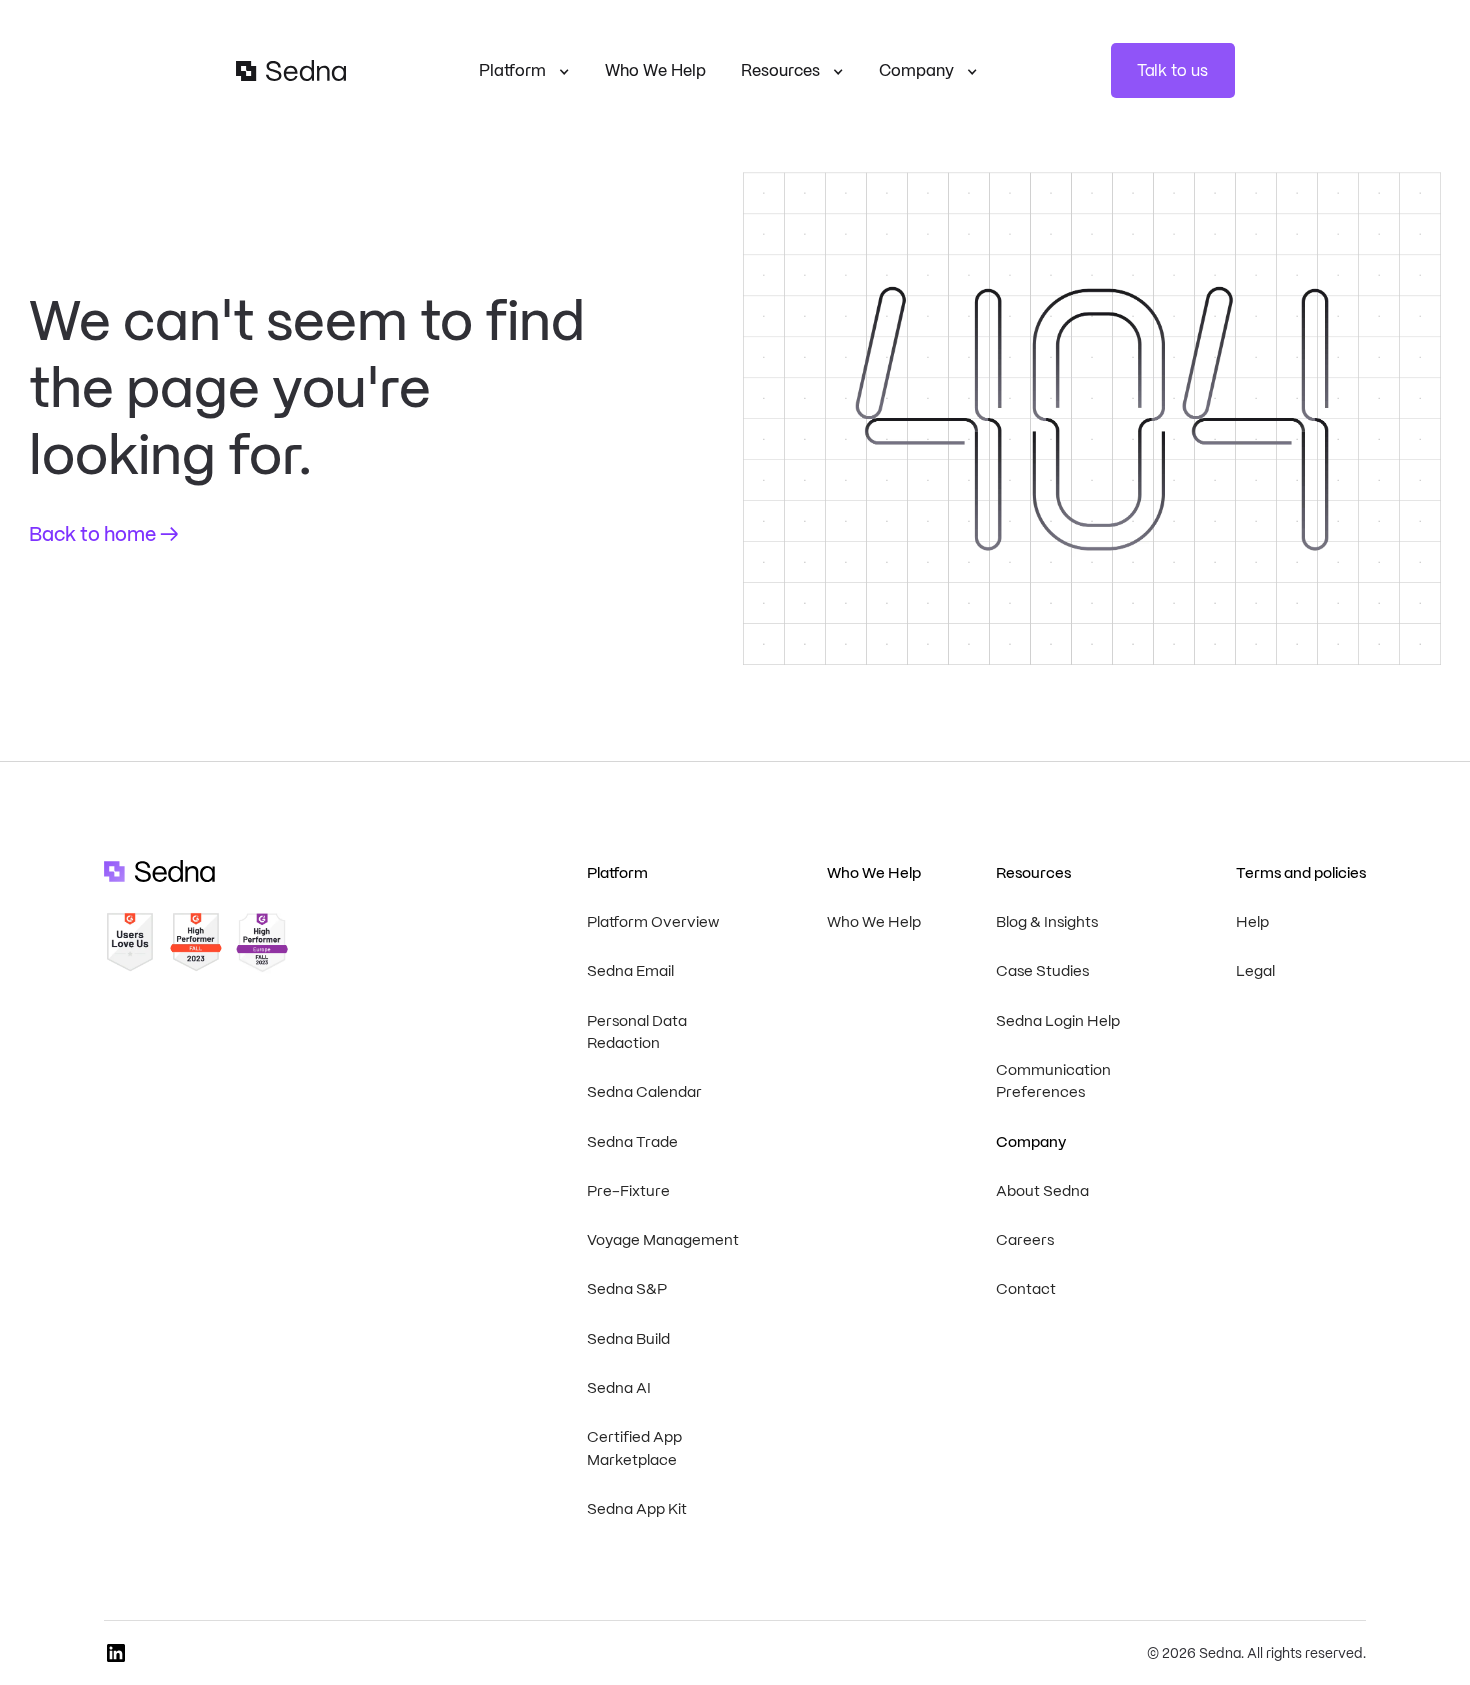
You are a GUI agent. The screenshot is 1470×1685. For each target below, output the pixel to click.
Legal (1255, 971)
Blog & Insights (1047, 922)
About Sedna (1042, 1191)
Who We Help (655, 70)
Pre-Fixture (628, 1191)
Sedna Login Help (1058, 1021)
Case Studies (1042, 971)
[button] (524, 71)
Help (1252, 922)
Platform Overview (653, 922)
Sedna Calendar (644, 1092)
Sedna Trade (632, 1142)
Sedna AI (619, 1388)
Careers (1025, 1240)
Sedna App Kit (637, 1509)
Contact (1026, 1289)
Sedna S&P (627, 1289)
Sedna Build (628, 1339)
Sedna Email (630, 971)
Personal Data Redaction (637, 1032)
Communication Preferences (1053, 1081)
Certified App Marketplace (634, 1448)
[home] (291, 70)
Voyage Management (663, 1240)
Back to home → (103, 534)
